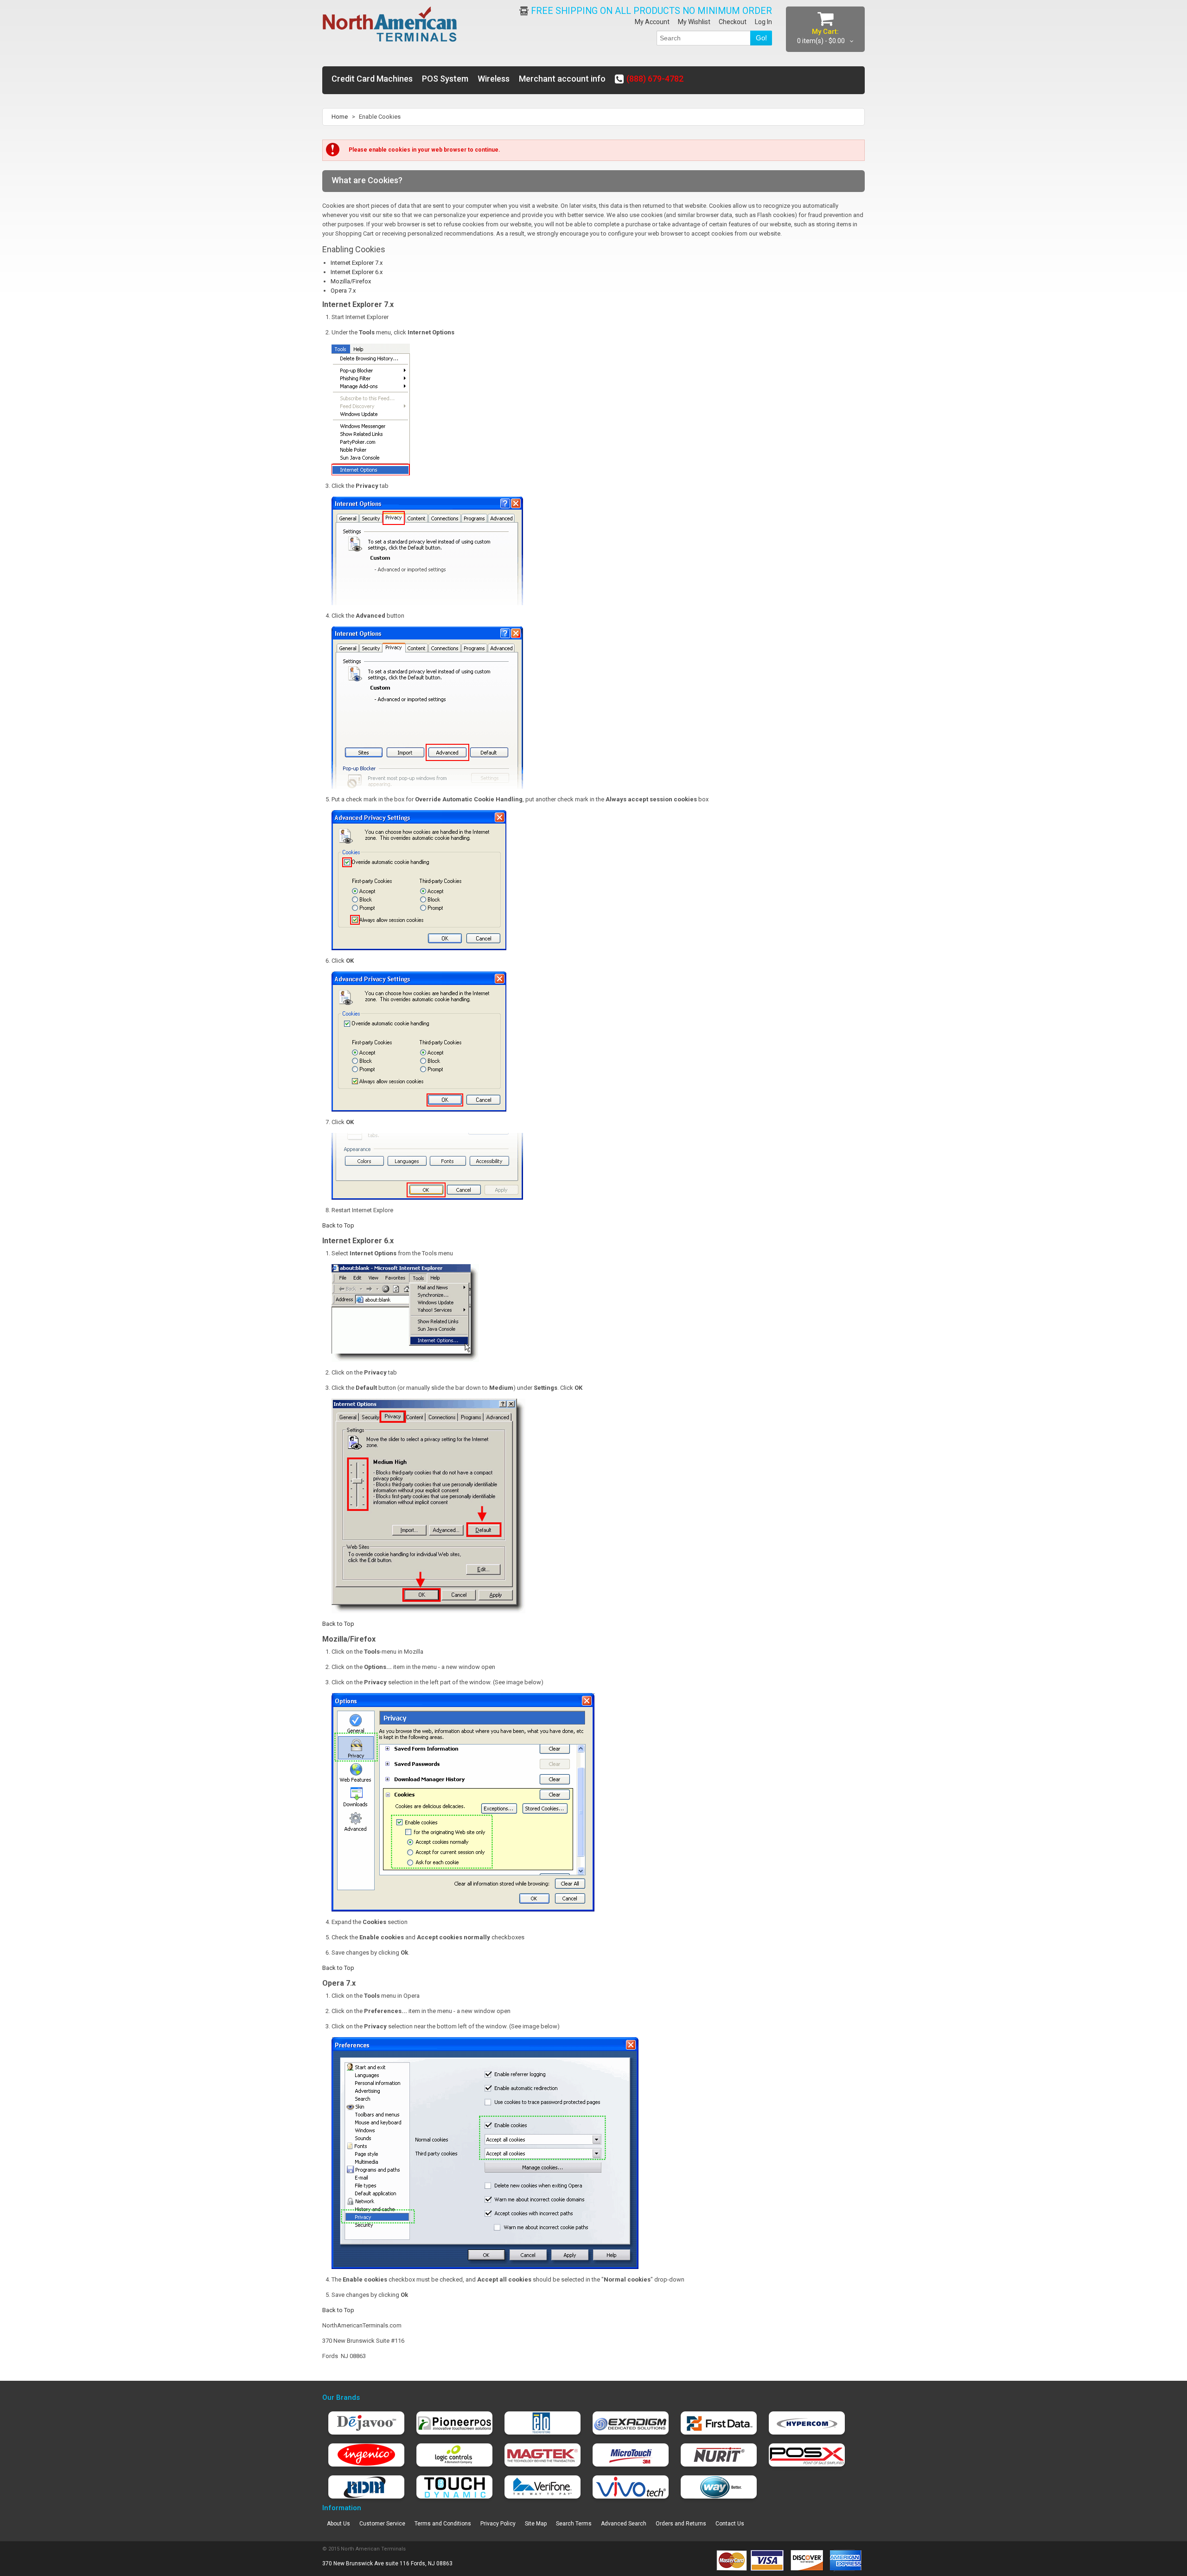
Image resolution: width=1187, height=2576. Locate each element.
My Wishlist (694, 22)
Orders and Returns (681, 2524)
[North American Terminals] (390, 25)
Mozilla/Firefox (351, 281)
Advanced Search (624, 2524)
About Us (338, 2524)
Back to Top (338, 1225)
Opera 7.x (343, 291)
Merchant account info (562, 79)
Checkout (733, 22)
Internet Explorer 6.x (357, 272)
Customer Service (382, 2524)
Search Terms (574, 2524)
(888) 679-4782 (655, 79)
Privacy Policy (498, 2524)
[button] (1187, 2567)
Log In (763, 22)
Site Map (536, 2524)
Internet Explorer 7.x (357, 263)
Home (340, 117)
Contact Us (730, 2524)
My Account (652, 22)
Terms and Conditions (443, 2524)
